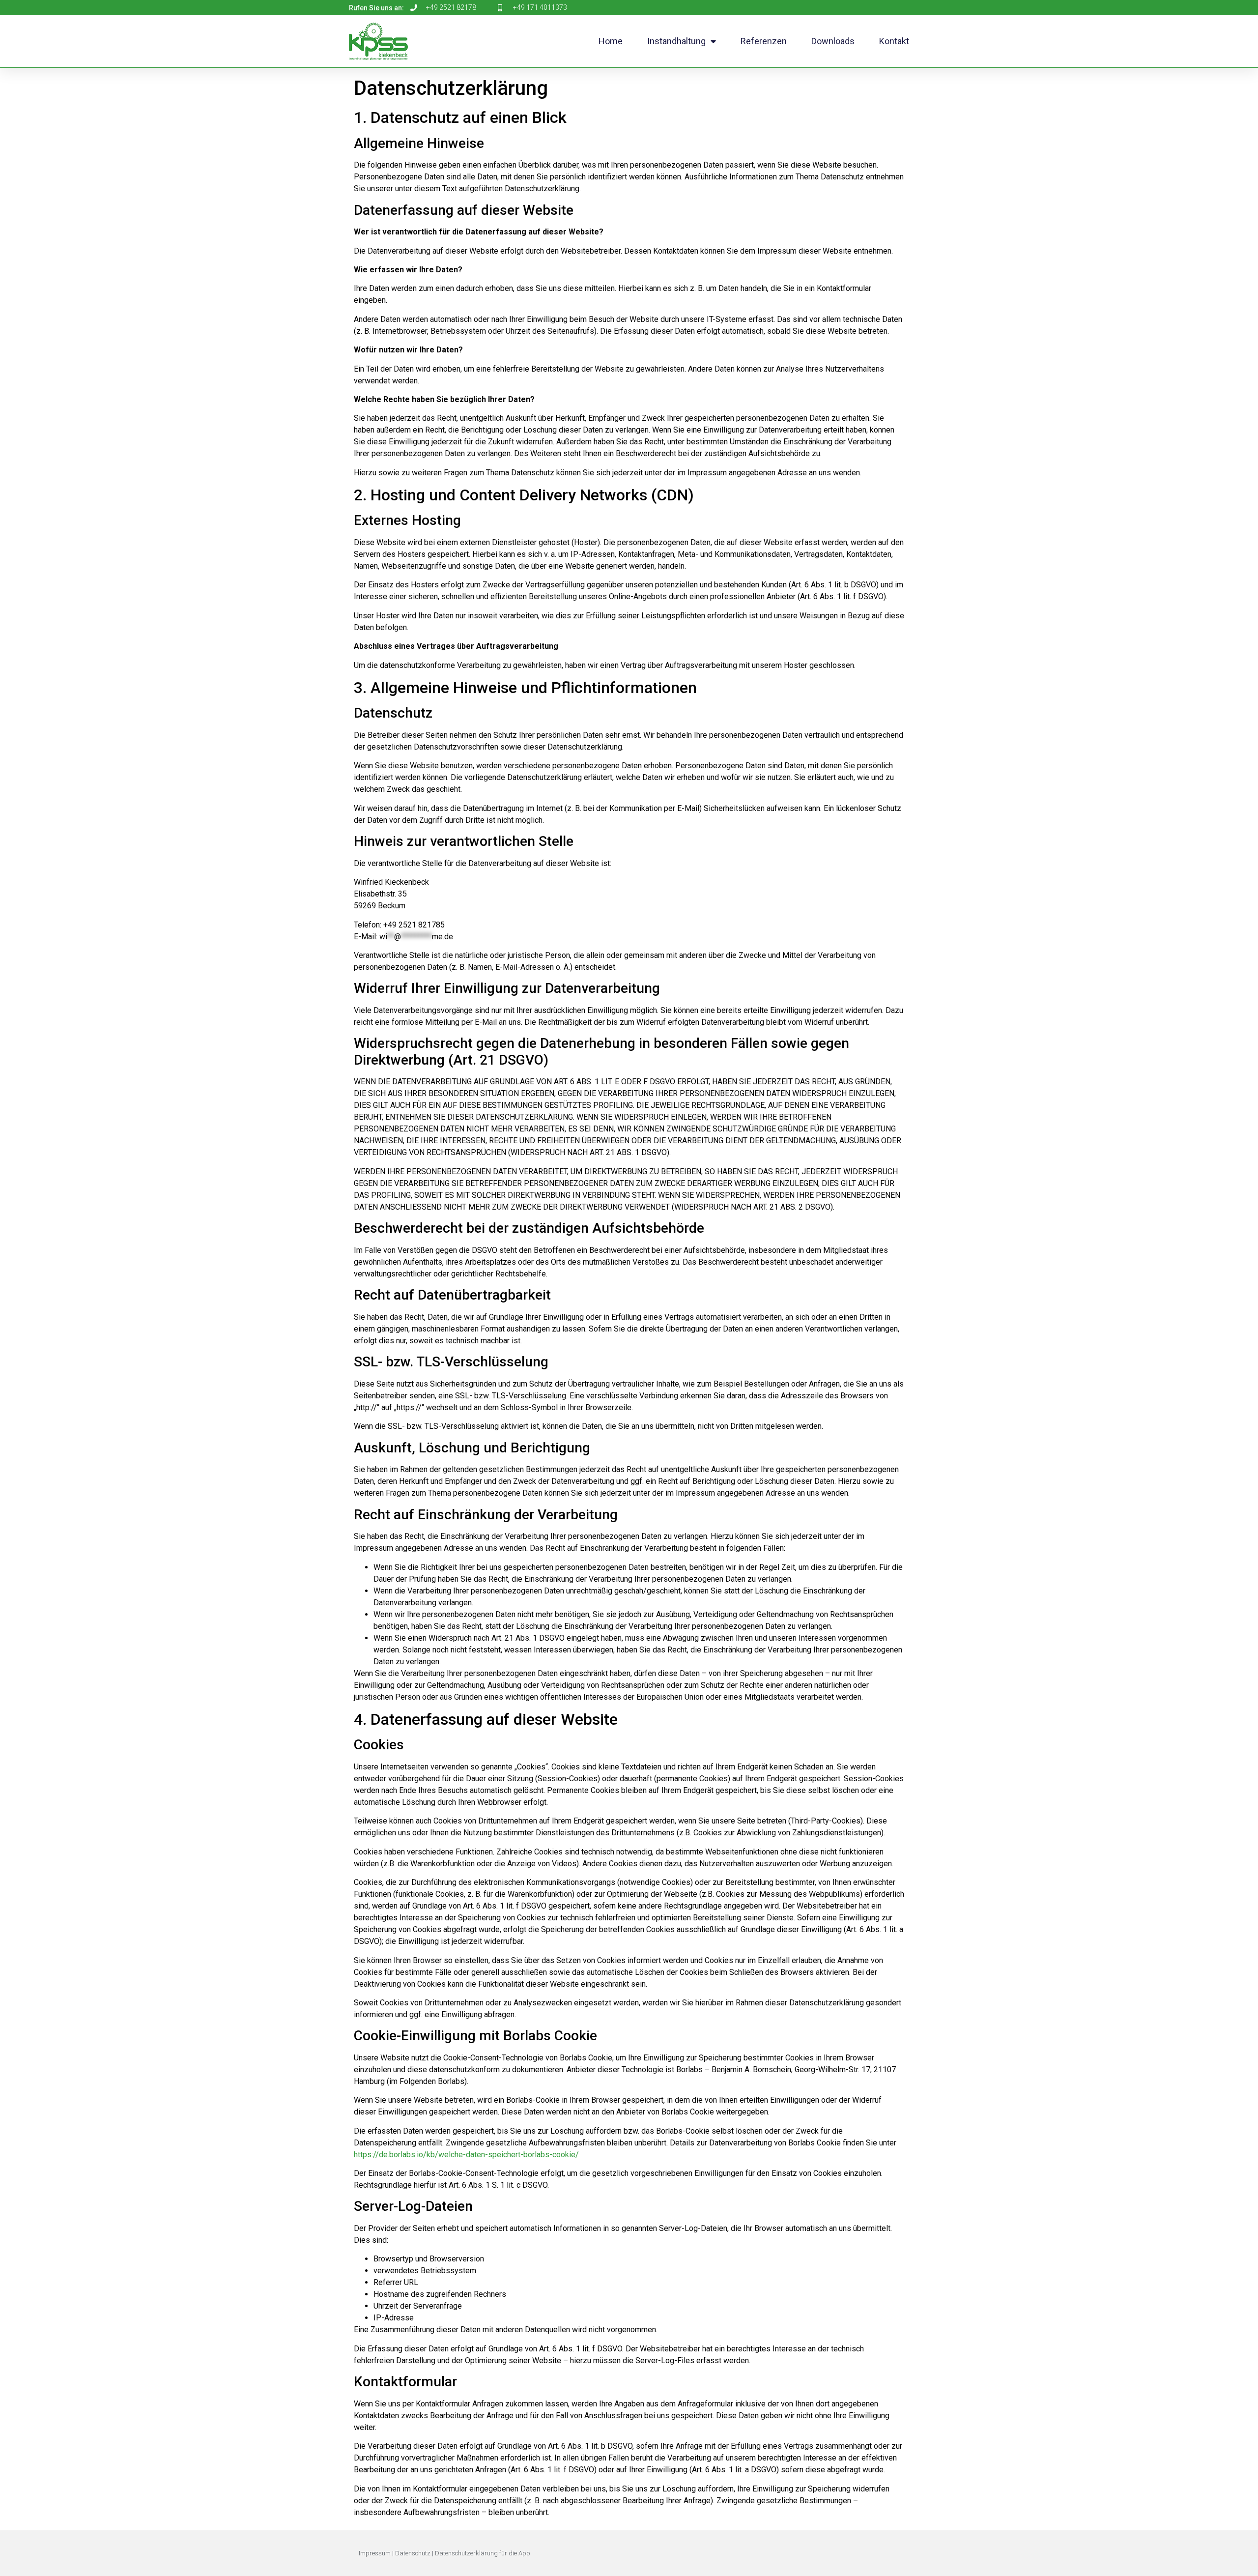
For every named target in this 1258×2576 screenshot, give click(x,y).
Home (611, 41)
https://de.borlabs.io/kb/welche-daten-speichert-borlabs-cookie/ (466, 2155)
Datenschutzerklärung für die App (483, 2553)
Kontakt (894, 41)
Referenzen (764, 41)
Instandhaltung (676, 41)
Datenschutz (413, 2553)
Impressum (375, 2553)
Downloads (833, 41)
